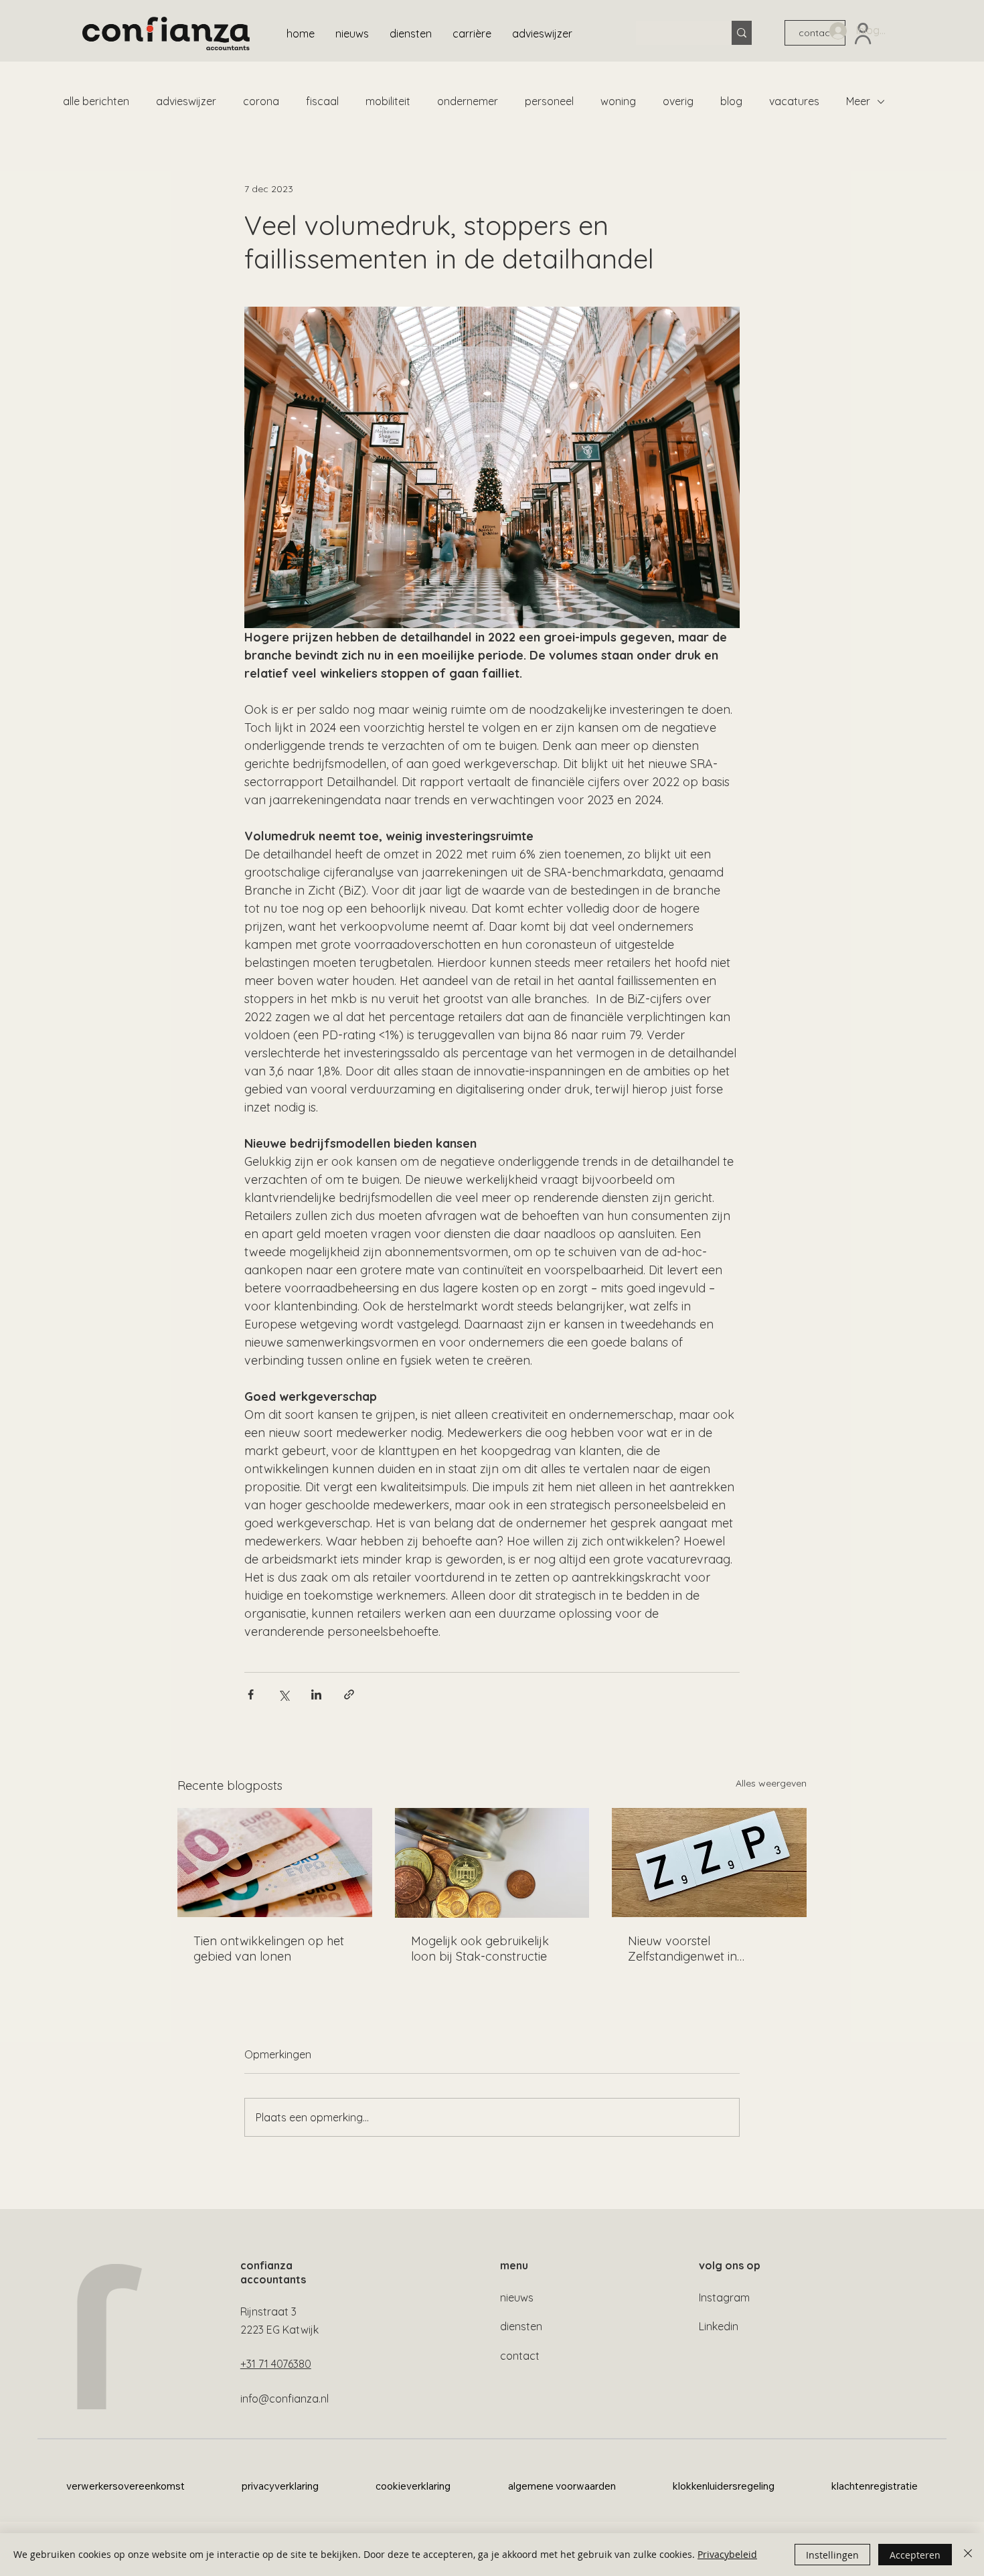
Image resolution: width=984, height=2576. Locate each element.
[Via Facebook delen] (251, 1694)
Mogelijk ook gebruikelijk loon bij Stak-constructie (480, 1949)
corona (261, 101)
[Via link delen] (349, 1694)
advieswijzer (186, 101)
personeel (549, 101)
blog (731, 101)
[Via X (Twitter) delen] (283, 1694)
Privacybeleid (727, 2554)
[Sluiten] (968, 2555)
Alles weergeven (771, 1783)
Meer (858, 101)
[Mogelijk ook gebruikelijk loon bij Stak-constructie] (492, 1863)
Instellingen (832, 2555)
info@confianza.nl (284, 2399)
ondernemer (468, 101)
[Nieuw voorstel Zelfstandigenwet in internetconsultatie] (709, 1863)
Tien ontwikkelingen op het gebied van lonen (269, 1949)
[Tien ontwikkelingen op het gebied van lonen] (275, 1863)
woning (618, 101)
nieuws (517, 2297)
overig (678, 101)
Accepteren (915, 2555)
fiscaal (322, 101)
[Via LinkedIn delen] (316, 1694)
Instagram (724, 2297)
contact (520, 2356)
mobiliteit (388, 101)
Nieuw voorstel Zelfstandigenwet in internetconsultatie (682, 1949)
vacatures (794, 101)
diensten (521, 2326)
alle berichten (96, 101)
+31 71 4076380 (276, 2364)
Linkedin (719, 2326)
